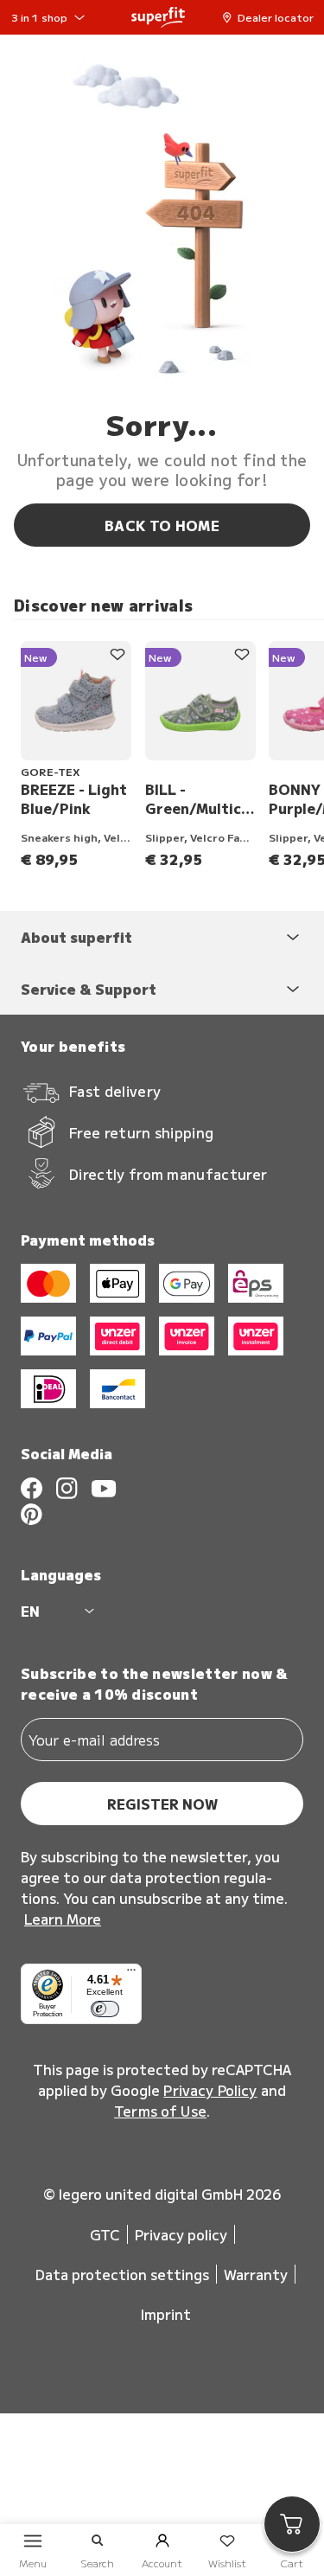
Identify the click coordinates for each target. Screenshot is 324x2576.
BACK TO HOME (162, 525)
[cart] (292, 2524)
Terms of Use (160, 2111)
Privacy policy (181, 2234)
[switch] (105, 2009)
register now (162, 1804)
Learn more (63, 1919)
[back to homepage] (158, 17)
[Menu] (131, 1974)
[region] (169, 755)
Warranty (256, 2274)
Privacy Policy (210, 2090)
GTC (105, 2234)
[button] (272, 17)
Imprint (166, 2314)
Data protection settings (122, 2274)
